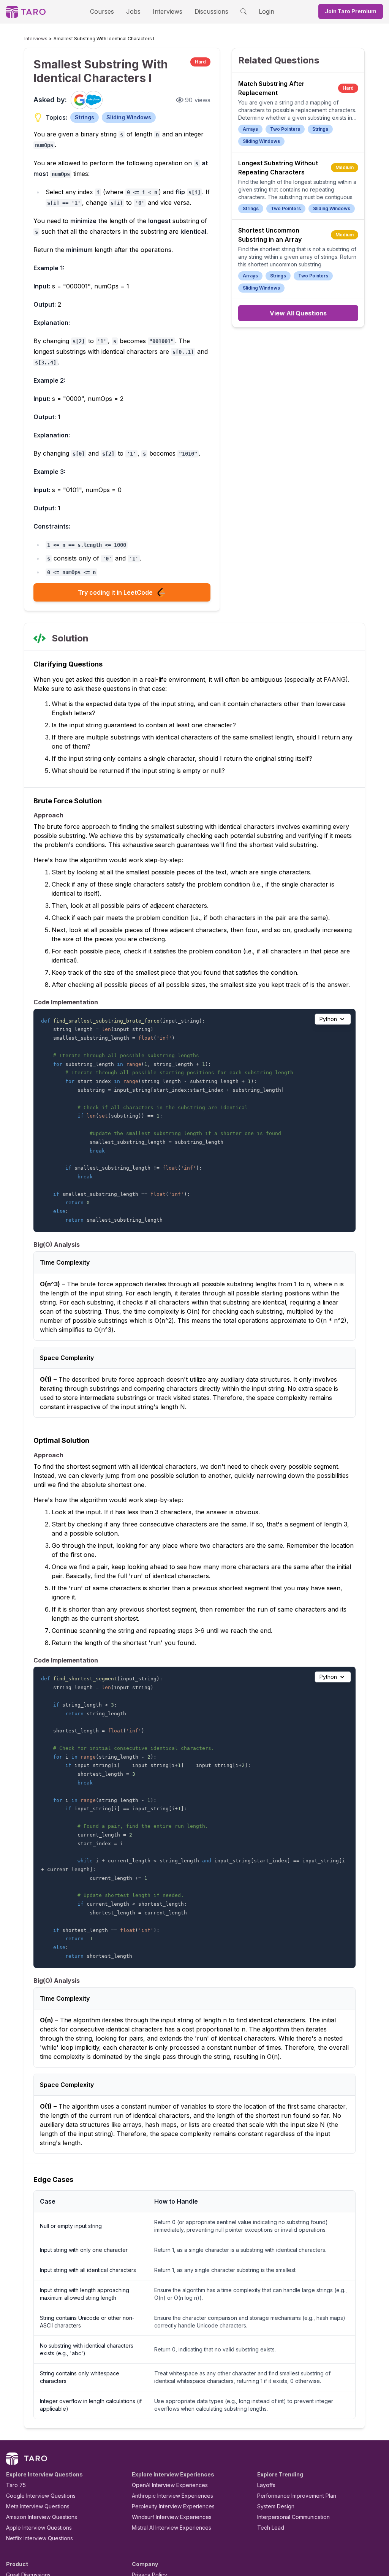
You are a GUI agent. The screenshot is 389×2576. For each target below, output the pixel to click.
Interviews (168, 11)
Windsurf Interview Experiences (172, 2517)
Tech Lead (271, 2528)
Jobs (133, 11)
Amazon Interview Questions (42, 2517)
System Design (276, 2506)
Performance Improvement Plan (297, 2496)
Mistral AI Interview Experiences (172, 2528)
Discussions (211, 11)
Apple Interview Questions (39, 2528)
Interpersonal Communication (293, 2517)
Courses (102, 11)
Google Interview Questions (41, 2496)
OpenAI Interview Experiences (170, 2485)
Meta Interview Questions (38, 2506)
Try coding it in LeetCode (115, 592)
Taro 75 (16, 2485)
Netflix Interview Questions (40, 2538)
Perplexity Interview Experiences (173, 2506)
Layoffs (266, 2485)
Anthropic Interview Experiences (172, 2496)
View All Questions (298, 313)
